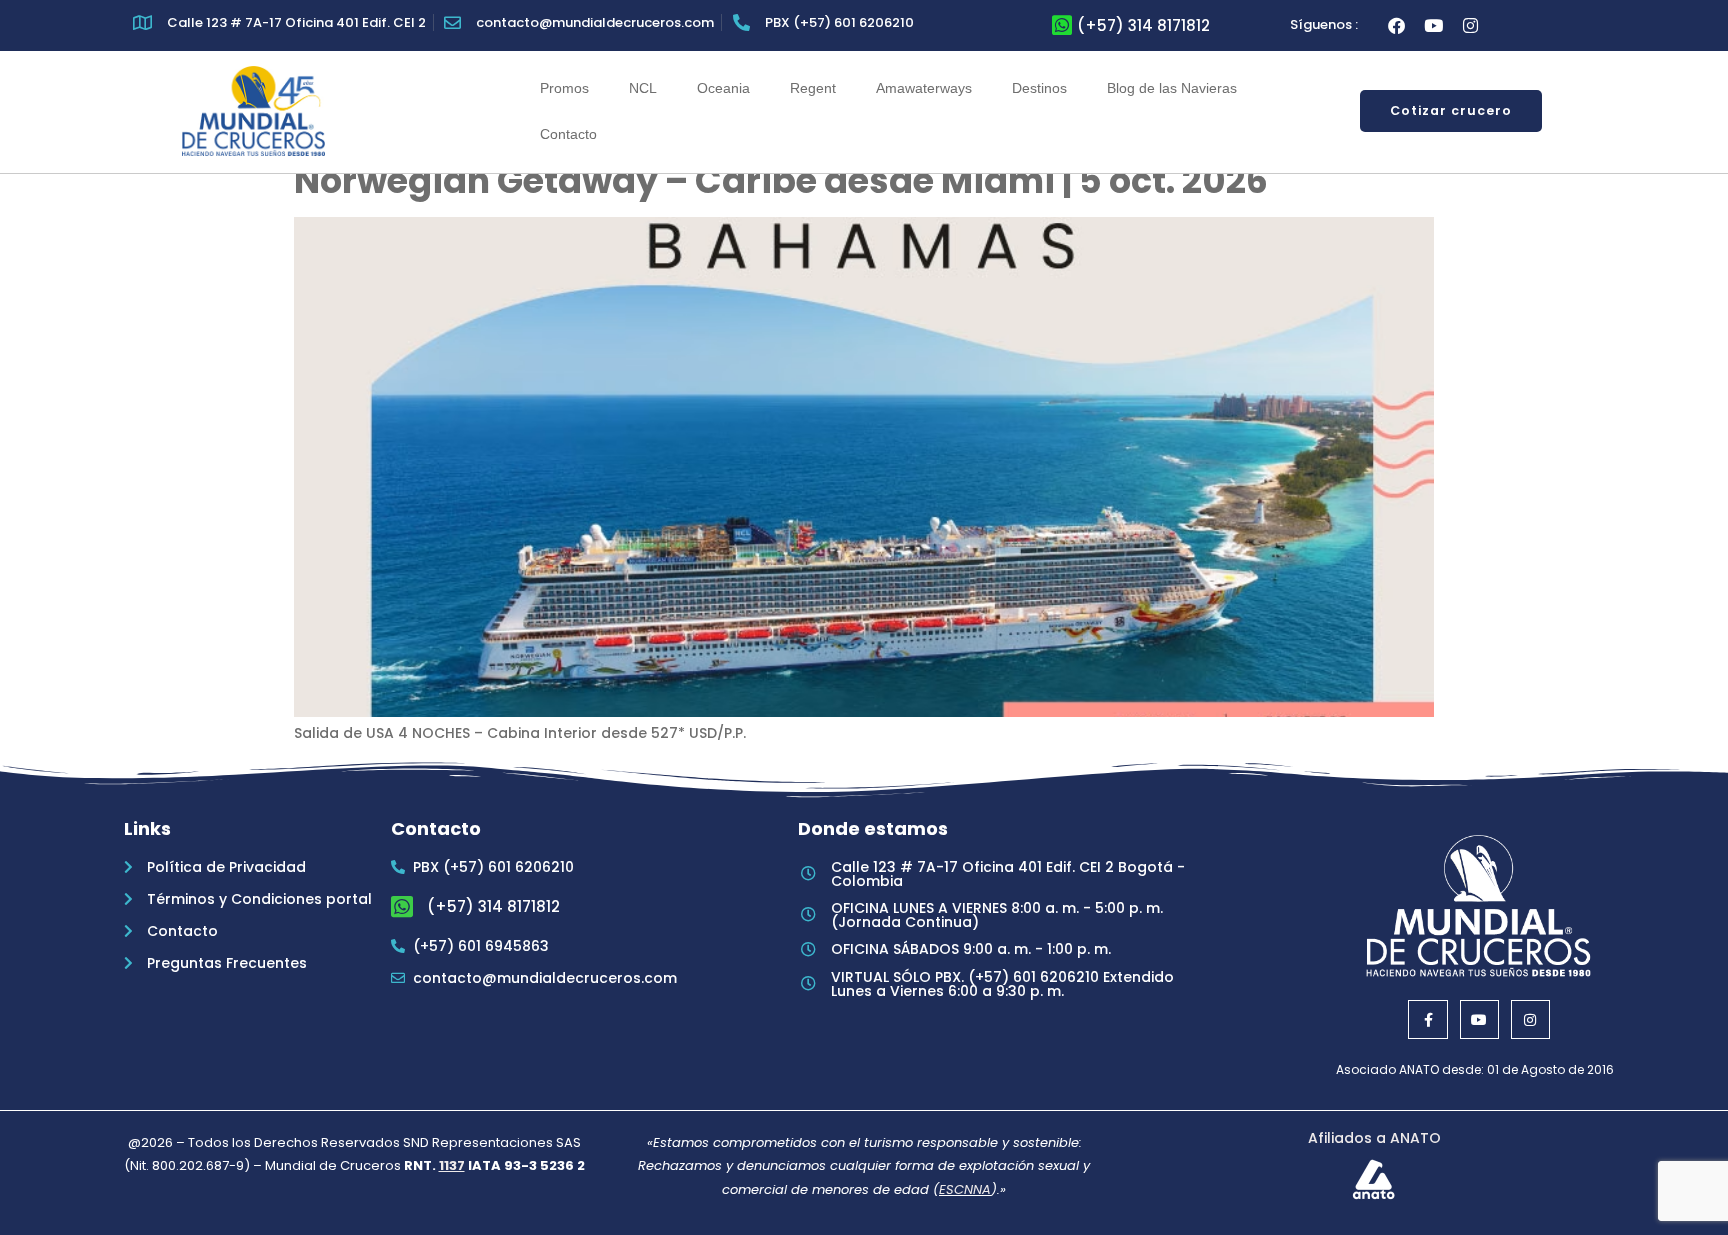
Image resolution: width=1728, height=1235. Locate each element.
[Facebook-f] (1427, 1019)
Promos (564, 88)
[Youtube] (1433, 25)
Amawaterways (924, 88)
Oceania (723, 88)
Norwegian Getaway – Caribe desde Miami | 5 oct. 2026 (781, 180)
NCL (643, 88)
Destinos (1039, 88)
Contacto (568, 134)
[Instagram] (1470, 25)
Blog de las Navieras (1172, 88)
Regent (813, 88)
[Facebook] (1396, 25)
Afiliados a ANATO (1374, 1138)
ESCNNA (965, 1189)
